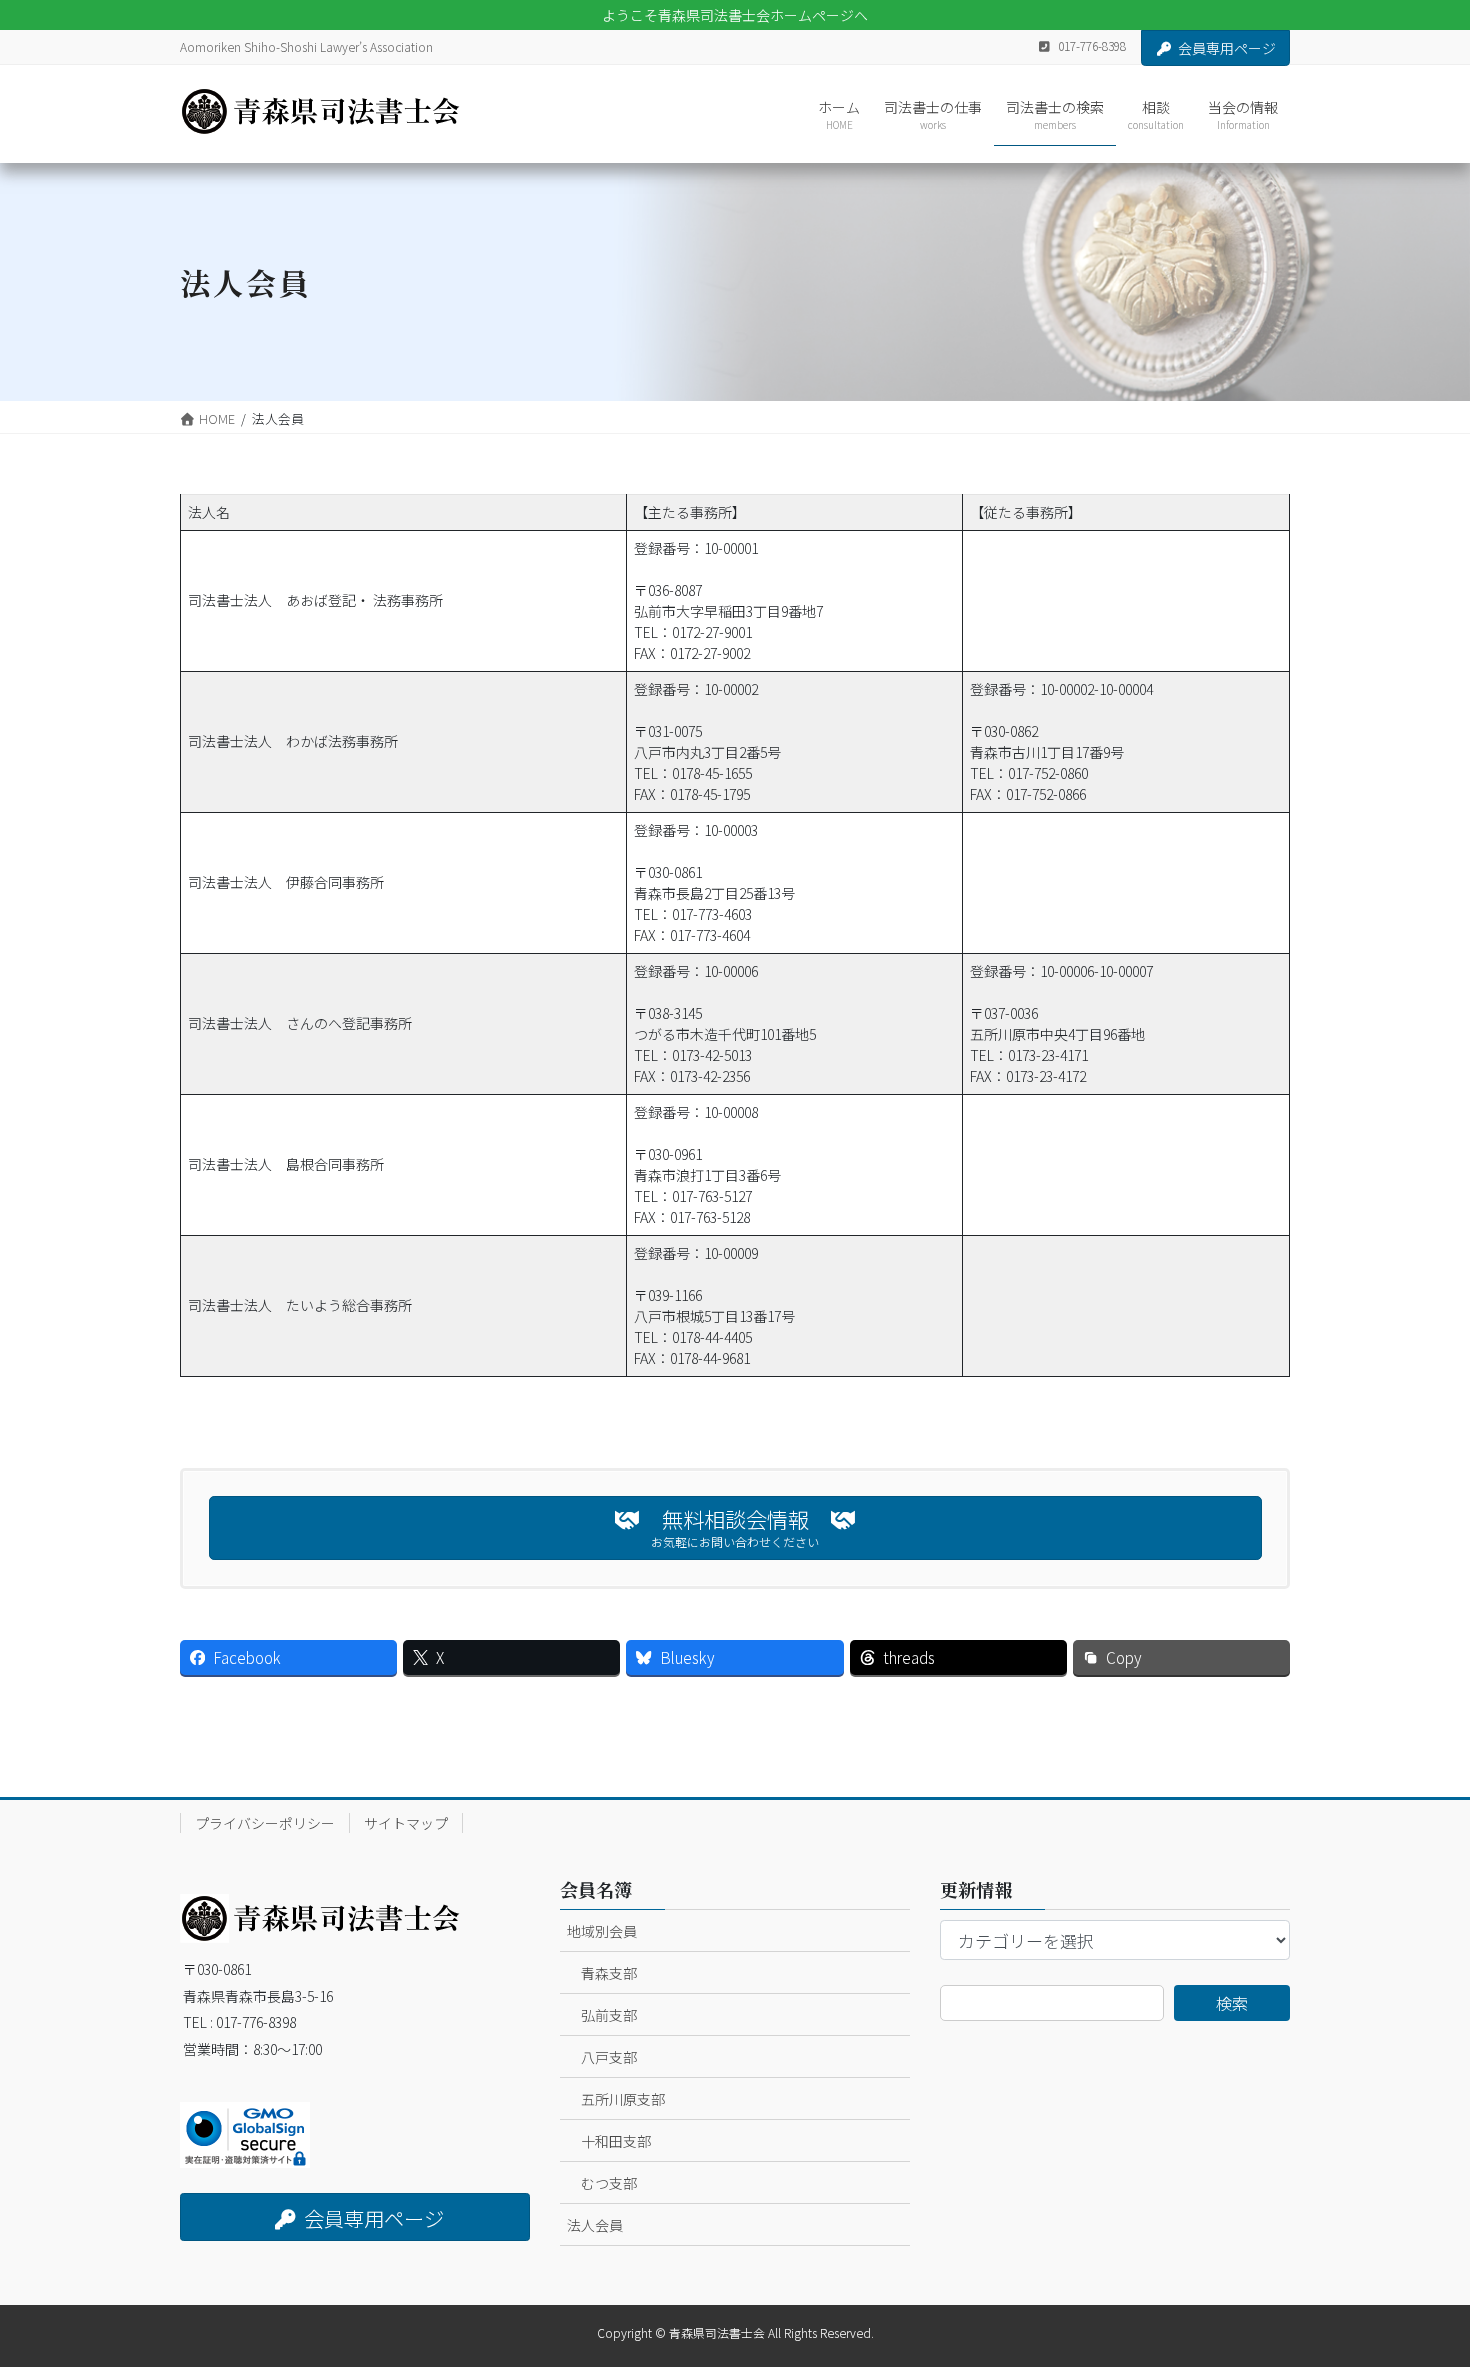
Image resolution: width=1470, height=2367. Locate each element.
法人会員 (595, 2225)
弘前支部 (609, 2015)
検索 (1232, 2003)
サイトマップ (406, 1823)
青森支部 (609, 1973)
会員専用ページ (1227, 48)
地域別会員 (602, 1931)
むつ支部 (609, 2183)
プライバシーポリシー (265, 1823)
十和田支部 (616, 2141)
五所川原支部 (623, 2099)
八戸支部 (609, 2057)
